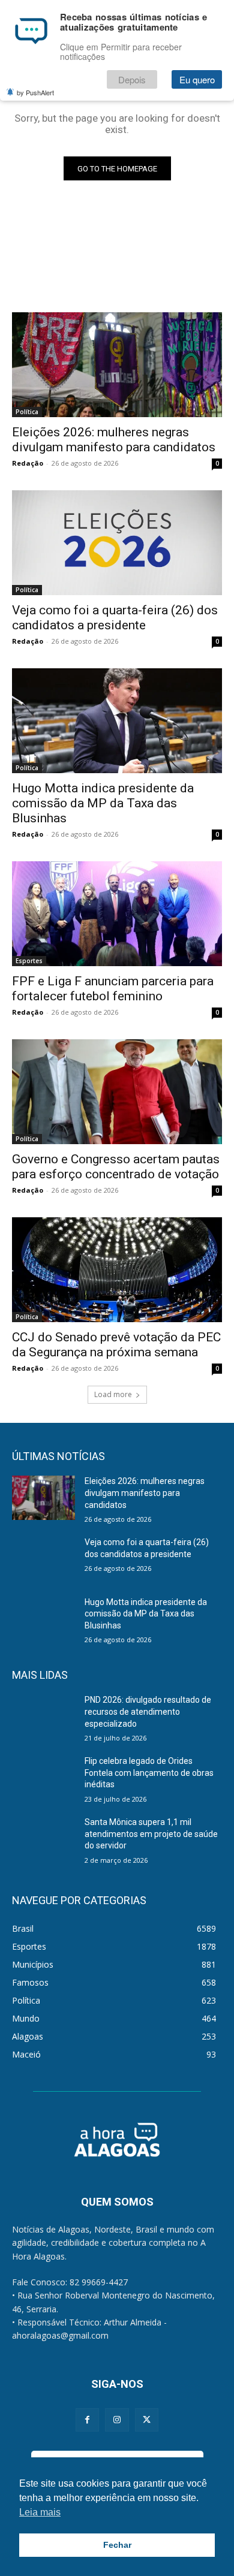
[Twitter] (147, 2420)
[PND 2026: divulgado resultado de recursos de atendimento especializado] (43, 1717)
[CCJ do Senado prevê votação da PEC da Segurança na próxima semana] (117, 1270)
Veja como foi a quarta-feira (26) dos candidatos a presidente (115, 618)
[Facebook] (87, 2420)
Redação (28, 463)
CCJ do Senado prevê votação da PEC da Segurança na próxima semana (116, 1345)
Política (27, 412)
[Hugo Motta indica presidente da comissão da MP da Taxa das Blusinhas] (117, 721)
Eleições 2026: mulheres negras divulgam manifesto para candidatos (114, 440)
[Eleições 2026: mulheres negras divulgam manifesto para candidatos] (117, 365)
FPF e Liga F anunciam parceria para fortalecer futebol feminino (113, 989)
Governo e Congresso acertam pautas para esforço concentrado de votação (116, 1167)
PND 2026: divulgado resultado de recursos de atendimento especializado (148, 1711)
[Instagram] (117, 2420)
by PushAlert (35, 92)
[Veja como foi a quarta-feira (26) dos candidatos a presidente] (117, 543)
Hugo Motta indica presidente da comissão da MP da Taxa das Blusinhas (103, 803)
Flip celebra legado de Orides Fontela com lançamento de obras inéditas (149, 1773)
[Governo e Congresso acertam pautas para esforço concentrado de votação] (117, 1092)
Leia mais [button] (40, 2512)
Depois (132, 79)
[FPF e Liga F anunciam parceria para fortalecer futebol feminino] (117, 914)
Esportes (29, 961)
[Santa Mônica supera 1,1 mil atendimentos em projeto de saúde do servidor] (43, 1839)
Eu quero (197, 79)
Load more (113, 1394)
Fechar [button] (117, 2545)
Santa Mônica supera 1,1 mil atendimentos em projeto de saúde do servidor (151, 1834)
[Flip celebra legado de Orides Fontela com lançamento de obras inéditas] (43, 1778)
